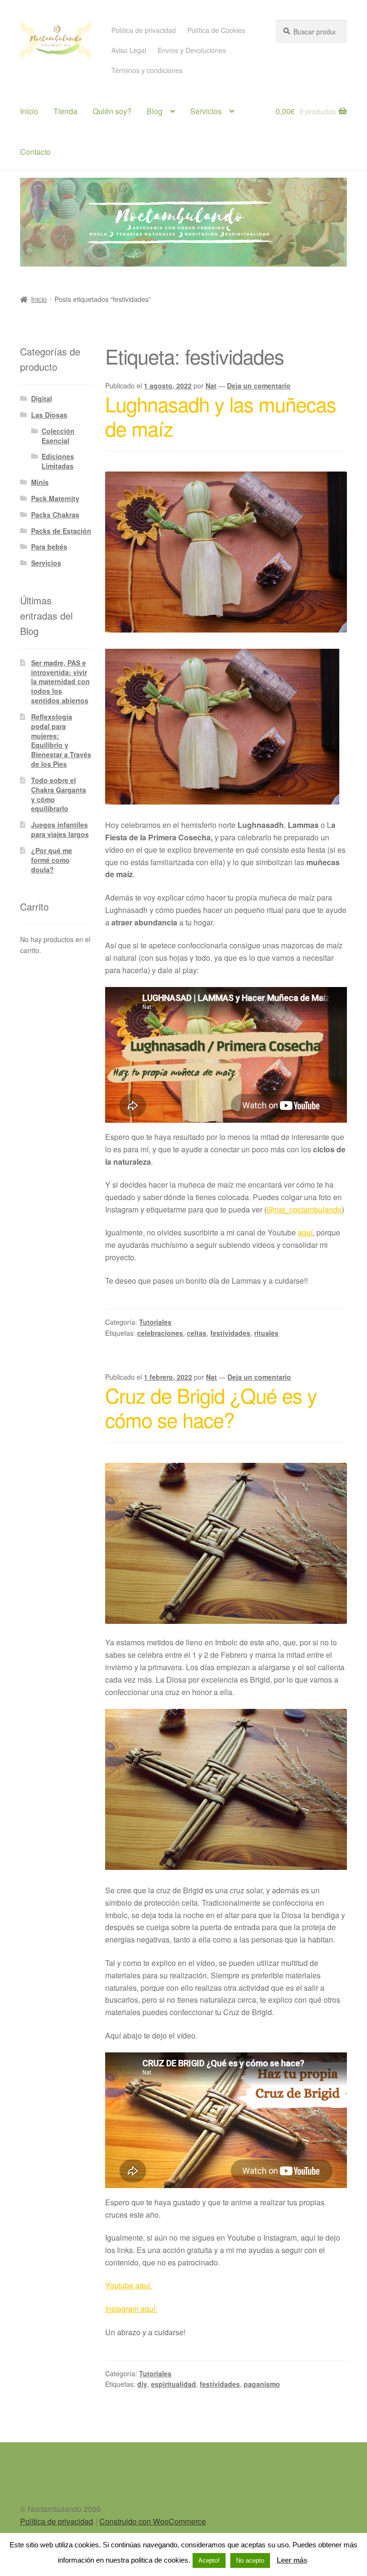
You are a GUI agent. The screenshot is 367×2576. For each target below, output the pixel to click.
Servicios (206, 111)
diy (142, 2384)
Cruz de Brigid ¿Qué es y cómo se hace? (211, 1407)
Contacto (35, 152)
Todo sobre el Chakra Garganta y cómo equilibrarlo (59, 794)
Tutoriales (155, 1322)
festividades (230, 1333)
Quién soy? (112, 111)
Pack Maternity (55, 498)
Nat (211, 386)
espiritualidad (173, 2384)
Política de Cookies (216, 30)
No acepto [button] (250, 2560)
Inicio (29, 111)
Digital (42, 398)
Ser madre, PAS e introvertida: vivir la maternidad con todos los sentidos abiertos (60, 682)
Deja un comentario (259, 386)
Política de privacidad (144, 30)
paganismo (262, 2384)
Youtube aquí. (129, 2285)
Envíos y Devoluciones (192, 50)
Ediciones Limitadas (58, 461)
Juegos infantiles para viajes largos (60, 829)
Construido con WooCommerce (153, 2521)
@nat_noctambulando (304, 1209)
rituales (266, 1333)
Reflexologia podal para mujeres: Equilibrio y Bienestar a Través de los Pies (61, 740)
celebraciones (160, 1333)
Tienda (65, 111)
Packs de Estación (61, 531)
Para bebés (49, 547)
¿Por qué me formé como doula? (52, 860)
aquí (305, 1232)
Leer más (292, 2560)
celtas (197, 1333)
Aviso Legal (129, 50)
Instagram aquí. (131, 2309)
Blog (155, 111)
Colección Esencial (58, 436)
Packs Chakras (55, 515)
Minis (40, 482)
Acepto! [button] (209, 2560)
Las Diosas (49, 415)
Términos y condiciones (147, 70)
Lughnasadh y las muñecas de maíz (221, 416)
